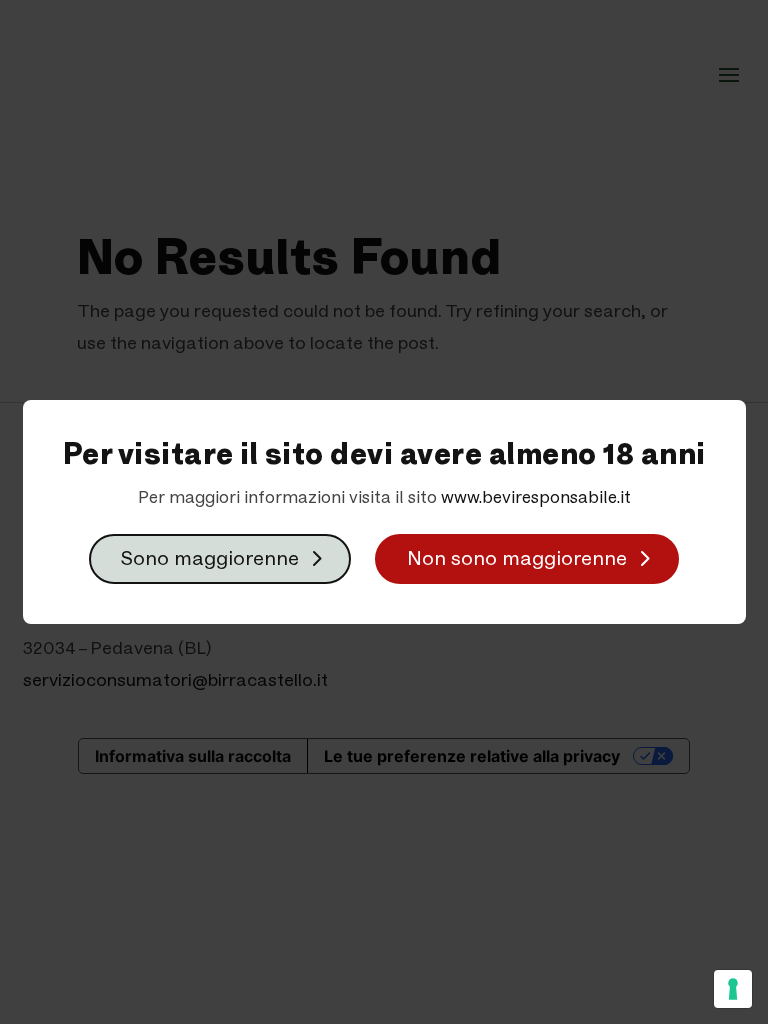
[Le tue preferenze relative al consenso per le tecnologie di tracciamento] (733, 989)
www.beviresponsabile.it (536, 497)
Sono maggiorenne (210, 559)
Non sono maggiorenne (517, 559)
